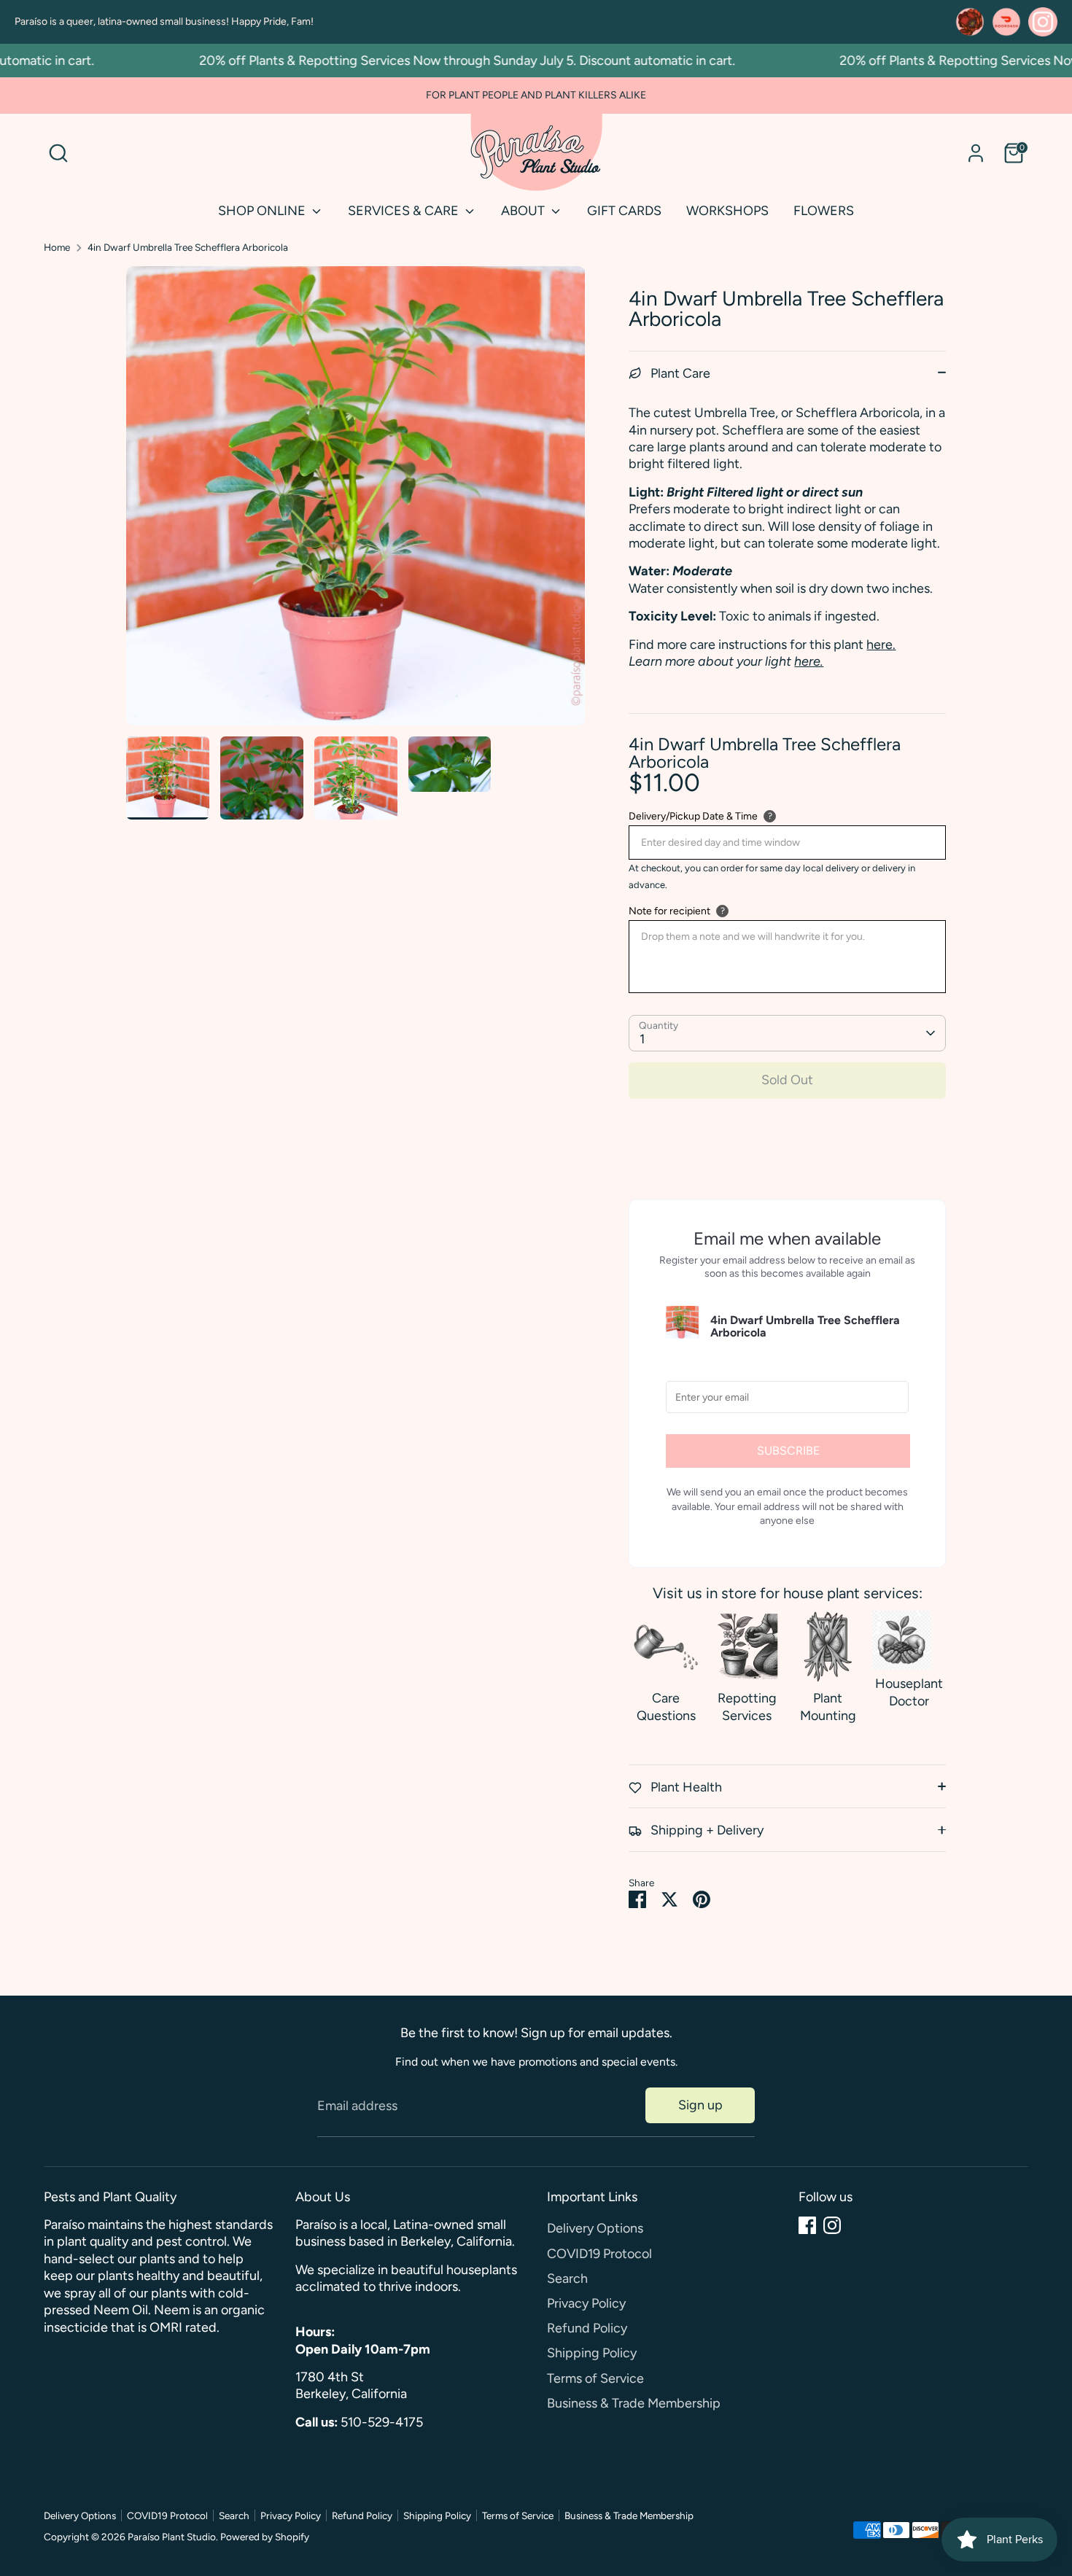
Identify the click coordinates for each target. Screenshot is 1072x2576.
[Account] (976, 153)
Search (567, 2279)
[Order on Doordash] (1006, 22)
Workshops (727, 211)
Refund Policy (587, 2328)
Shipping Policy (592, 2353)
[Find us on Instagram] (1043, 22)
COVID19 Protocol (599, 2254)
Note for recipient (669, 911)
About (524, 211)
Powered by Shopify (265, 2537)
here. (881, 645)
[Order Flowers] (970, 22)
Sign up (700, 2105)
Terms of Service (595, 2378)
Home (57, 247)
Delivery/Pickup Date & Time (693, 816)
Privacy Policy (586, 2303)
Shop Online (263, 211)
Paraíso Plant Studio (172, 2537)
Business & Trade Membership (634, 2403)
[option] (356, 501)
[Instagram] (832, 2225)
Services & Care (405, 211)
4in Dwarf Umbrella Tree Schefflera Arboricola (188, 247)
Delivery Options (595, 2228)
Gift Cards (624, 211)
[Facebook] (807, 2225)
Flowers (824, 211)
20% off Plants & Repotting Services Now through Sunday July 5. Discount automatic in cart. (434, 61)
